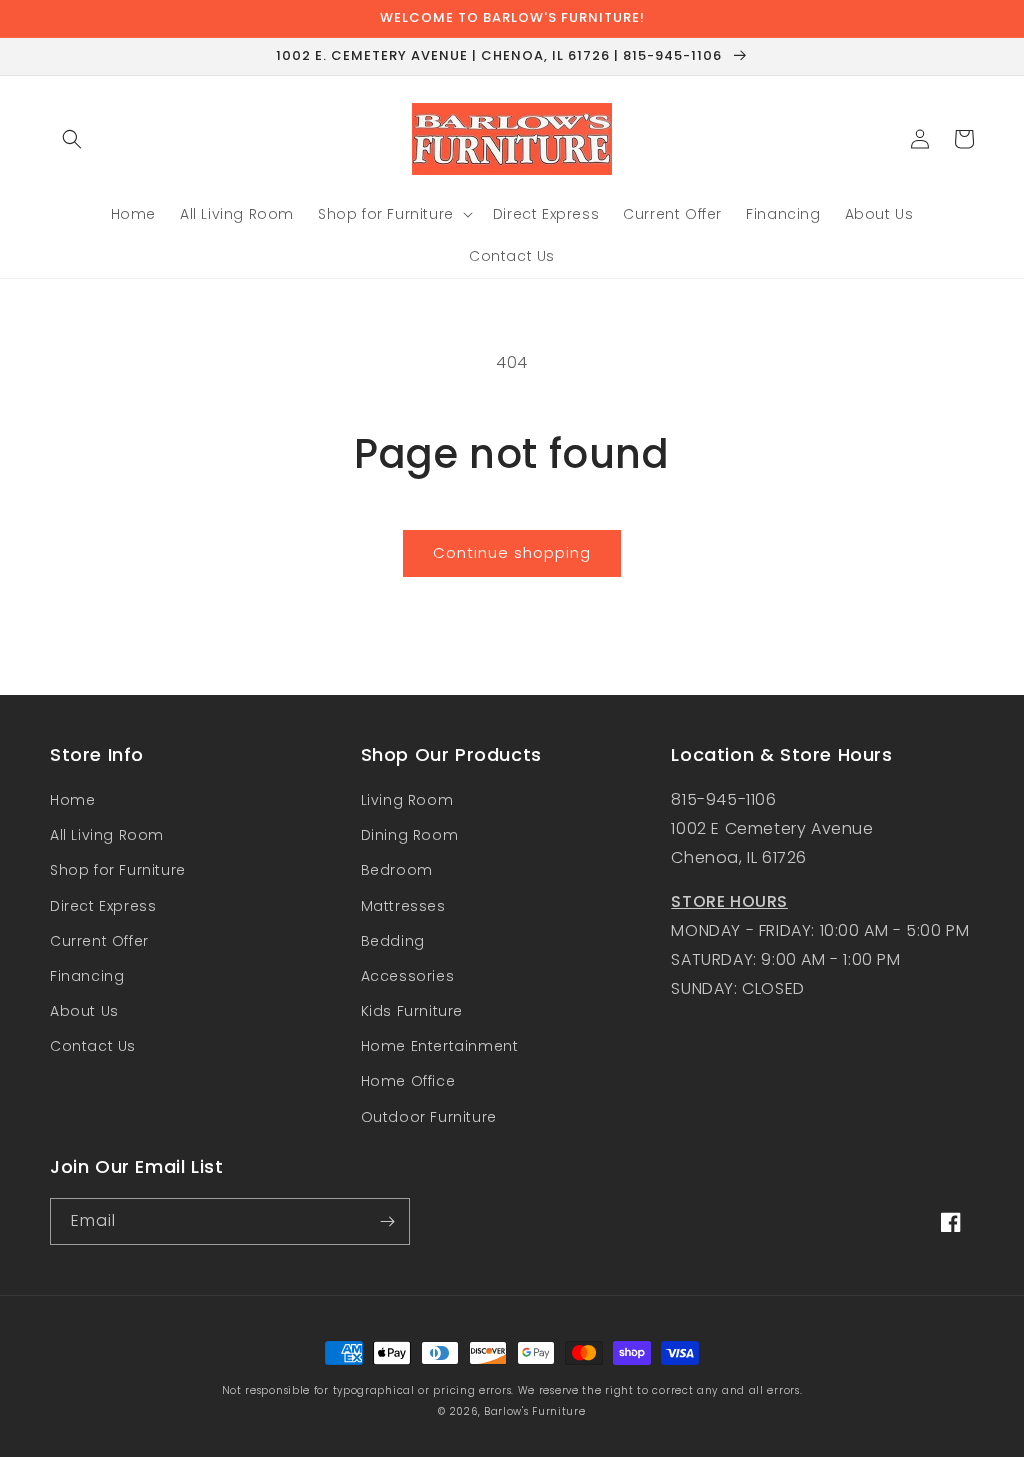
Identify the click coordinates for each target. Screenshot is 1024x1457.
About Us (84, 1011)
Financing (87, 976)
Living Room (407, 800)
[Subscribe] (387, 1221)
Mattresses (403, 906)
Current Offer (99, 941)
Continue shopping (512, 552)
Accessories (408, 976)
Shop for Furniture (118, 870)
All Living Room (107, 835)
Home (72, 800)
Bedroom (397, 870)
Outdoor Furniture (429, 1117)
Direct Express (103, 906)
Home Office (408, 1081)
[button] (72, 139)
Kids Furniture (412, 1011)
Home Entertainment (440, 1046)
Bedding (393, 941)
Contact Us (93, 1046)
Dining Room (410, 835)
